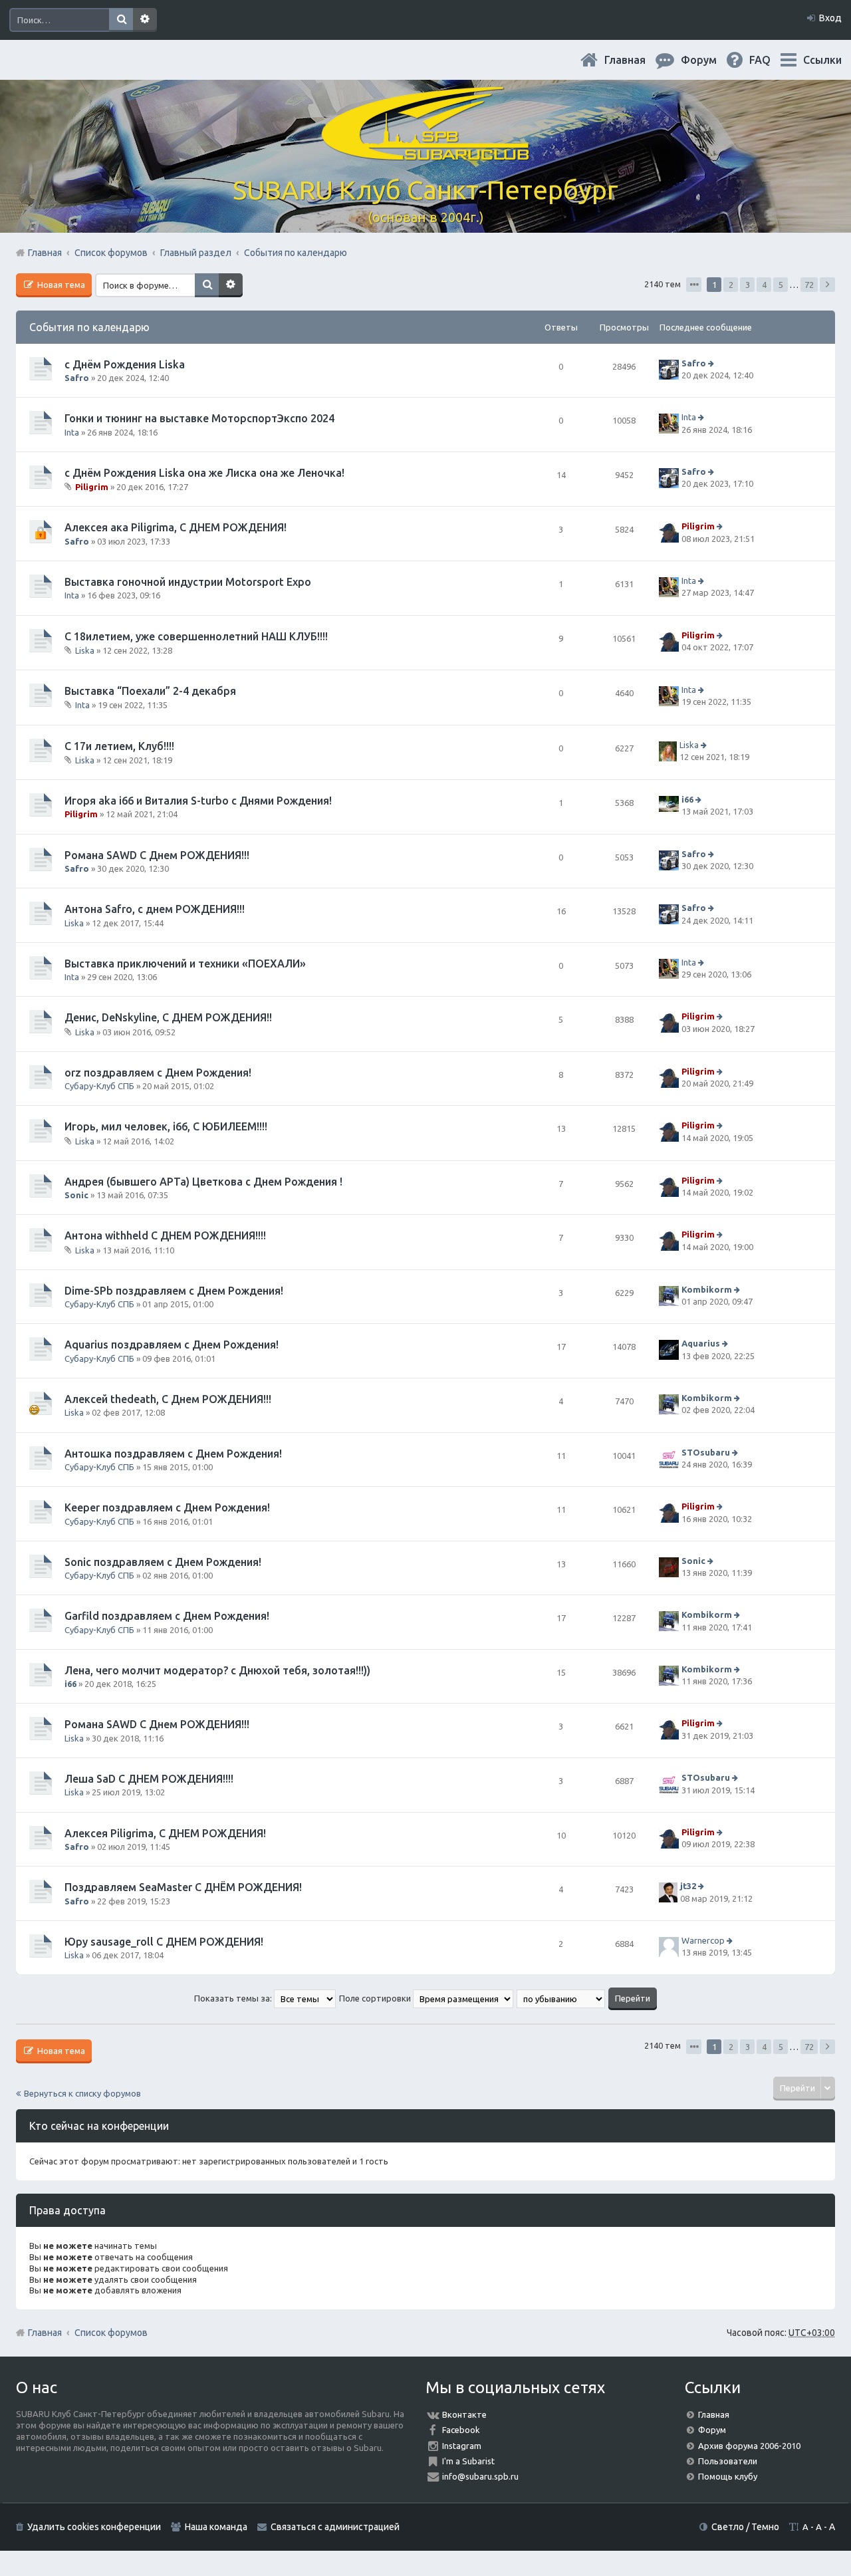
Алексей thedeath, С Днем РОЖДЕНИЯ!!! (168, 1399)
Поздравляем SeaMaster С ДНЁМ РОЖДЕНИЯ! (183, 1887)
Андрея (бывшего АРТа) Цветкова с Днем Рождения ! (203, 1182)
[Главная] (425, 153)
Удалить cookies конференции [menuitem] (94, 2527)
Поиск (121, 20)
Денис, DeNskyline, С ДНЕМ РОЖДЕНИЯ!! (168, 1017)
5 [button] (781, 285)
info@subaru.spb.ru (480, 2476)
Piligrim (92, 487)
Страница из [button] (694, 285)
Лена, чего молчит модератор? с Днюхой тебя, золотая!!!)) (217, 1670)
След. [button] (827, 285)
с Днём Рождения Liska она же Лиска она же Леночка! (204, 473)
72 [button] (809, 285)
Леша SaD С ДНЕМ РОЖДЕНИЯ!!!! (149, 1779)
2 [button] (731, 285)
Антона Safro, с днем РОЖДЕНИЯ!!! (155, 909)
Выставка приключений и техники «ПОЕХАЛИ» (185, 964)
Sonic (76, 1195)
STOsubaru (706, 1452)
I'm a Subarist (468, 2461)
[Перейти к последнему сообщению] (712, 363)
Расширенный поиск (145, 20)
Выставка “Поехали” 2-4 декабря (150, 691)
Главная (636, 60)
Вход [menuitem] (830, 18)
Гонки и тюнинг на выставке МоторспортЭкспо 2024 (199, 418)
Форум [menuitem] (709, 60)
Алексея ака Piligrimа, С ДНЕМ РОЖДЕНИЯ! (176, 527)
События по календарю (89, 327)
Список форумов (111, 2333)
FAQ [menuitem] (771, 60)
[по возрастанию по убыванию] (561, 1998)
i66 (687, 799)
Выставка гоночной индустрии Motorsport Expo (188, 582)
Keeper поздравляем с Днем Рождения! (167, 1507)
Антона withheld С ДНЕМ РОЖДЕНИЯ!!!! (165, 1235)
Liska (85, 650)
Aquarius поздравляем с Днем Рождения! (172, 1345)
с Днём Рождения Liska (125, 364)
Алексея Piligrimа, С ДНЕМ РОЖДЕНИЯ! (165, 1833)
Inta (72, 432)
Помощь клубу (728, 2476)
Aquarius (701, 1344)
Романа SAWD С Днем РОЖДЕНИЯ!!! (157, 855)
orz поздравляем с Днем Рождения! (158, 1073)
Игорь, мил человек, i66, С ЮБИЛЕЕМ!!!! (166, 1126)
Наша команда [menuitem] (216, 2527)
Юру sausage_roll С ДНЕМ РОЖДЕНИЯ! (164, 1942)
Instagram (462, 2446)
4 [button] (764, 285)
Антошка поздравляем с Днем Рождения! (173, 1454)
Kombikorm (707, 1289)
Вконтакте (464, 2414)
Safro (77, 378)
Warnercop (703, 1940)
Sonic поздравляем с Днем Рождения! (163, 1562)
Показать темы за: (234, 1998)
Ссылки (822, 60)
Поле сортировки (376, 1998)
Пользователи (728, 2461)
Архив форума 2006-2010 (749, 2446)
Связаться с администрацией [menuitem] (335, 2527)
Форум (712, 2430)
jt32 (688, 1886)
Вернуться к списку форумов (82, 2093)
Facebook (461, 2430)
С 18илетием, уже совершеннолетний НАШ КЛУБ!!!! (196, 636)
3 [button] (748, 285)
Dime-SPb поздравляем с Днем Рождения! (174, 1291)
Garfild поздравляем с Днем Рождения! (167, 1616)
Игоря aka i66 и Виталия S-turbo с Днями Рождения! (198, 801)
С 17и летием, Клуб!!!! (119, 746)
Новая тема (60, 285)
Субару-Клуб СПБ (99, 1086)
